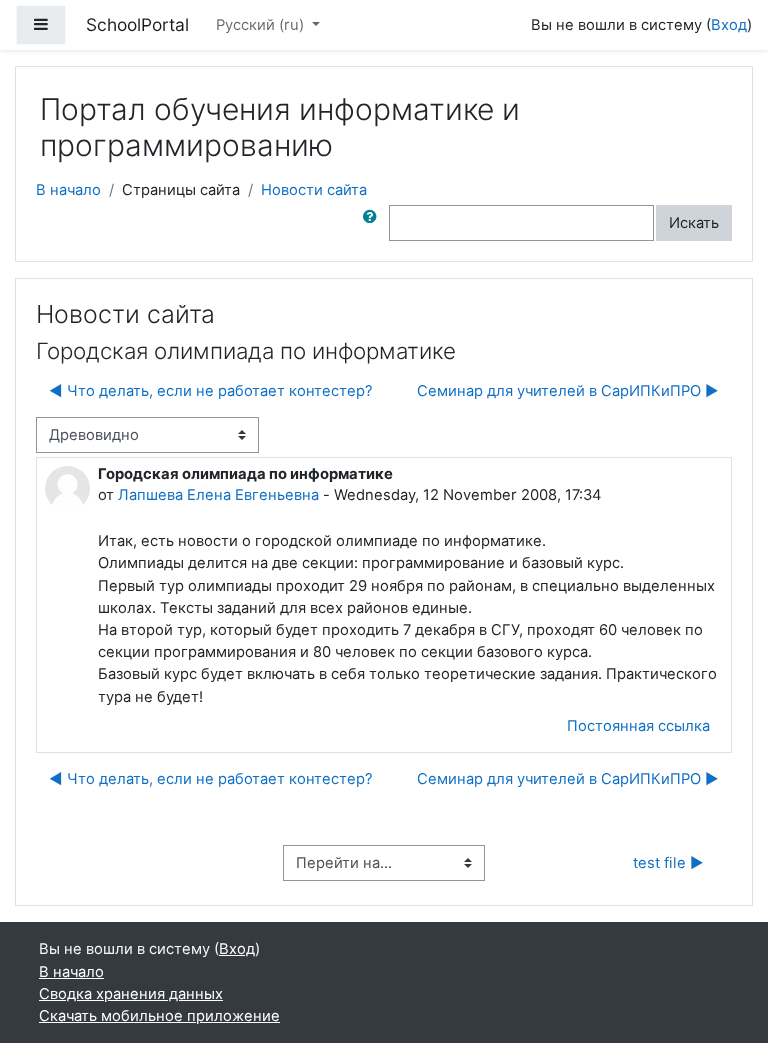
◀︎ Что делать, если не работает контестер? (211, 391)
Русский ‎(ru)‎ (262, 25)
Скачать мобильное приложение (159, 1016)
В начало (68, 190)
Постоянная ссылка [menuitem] (638, 726)
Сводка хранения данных (131, 994)
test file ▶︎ (668, 863)
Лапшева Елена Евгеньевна (218, 495)
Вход (729, 25)
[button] (374, 223)
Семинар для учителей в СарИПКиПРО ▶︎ (568, 391)
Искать (694, 223)
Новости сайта (314, 190)
